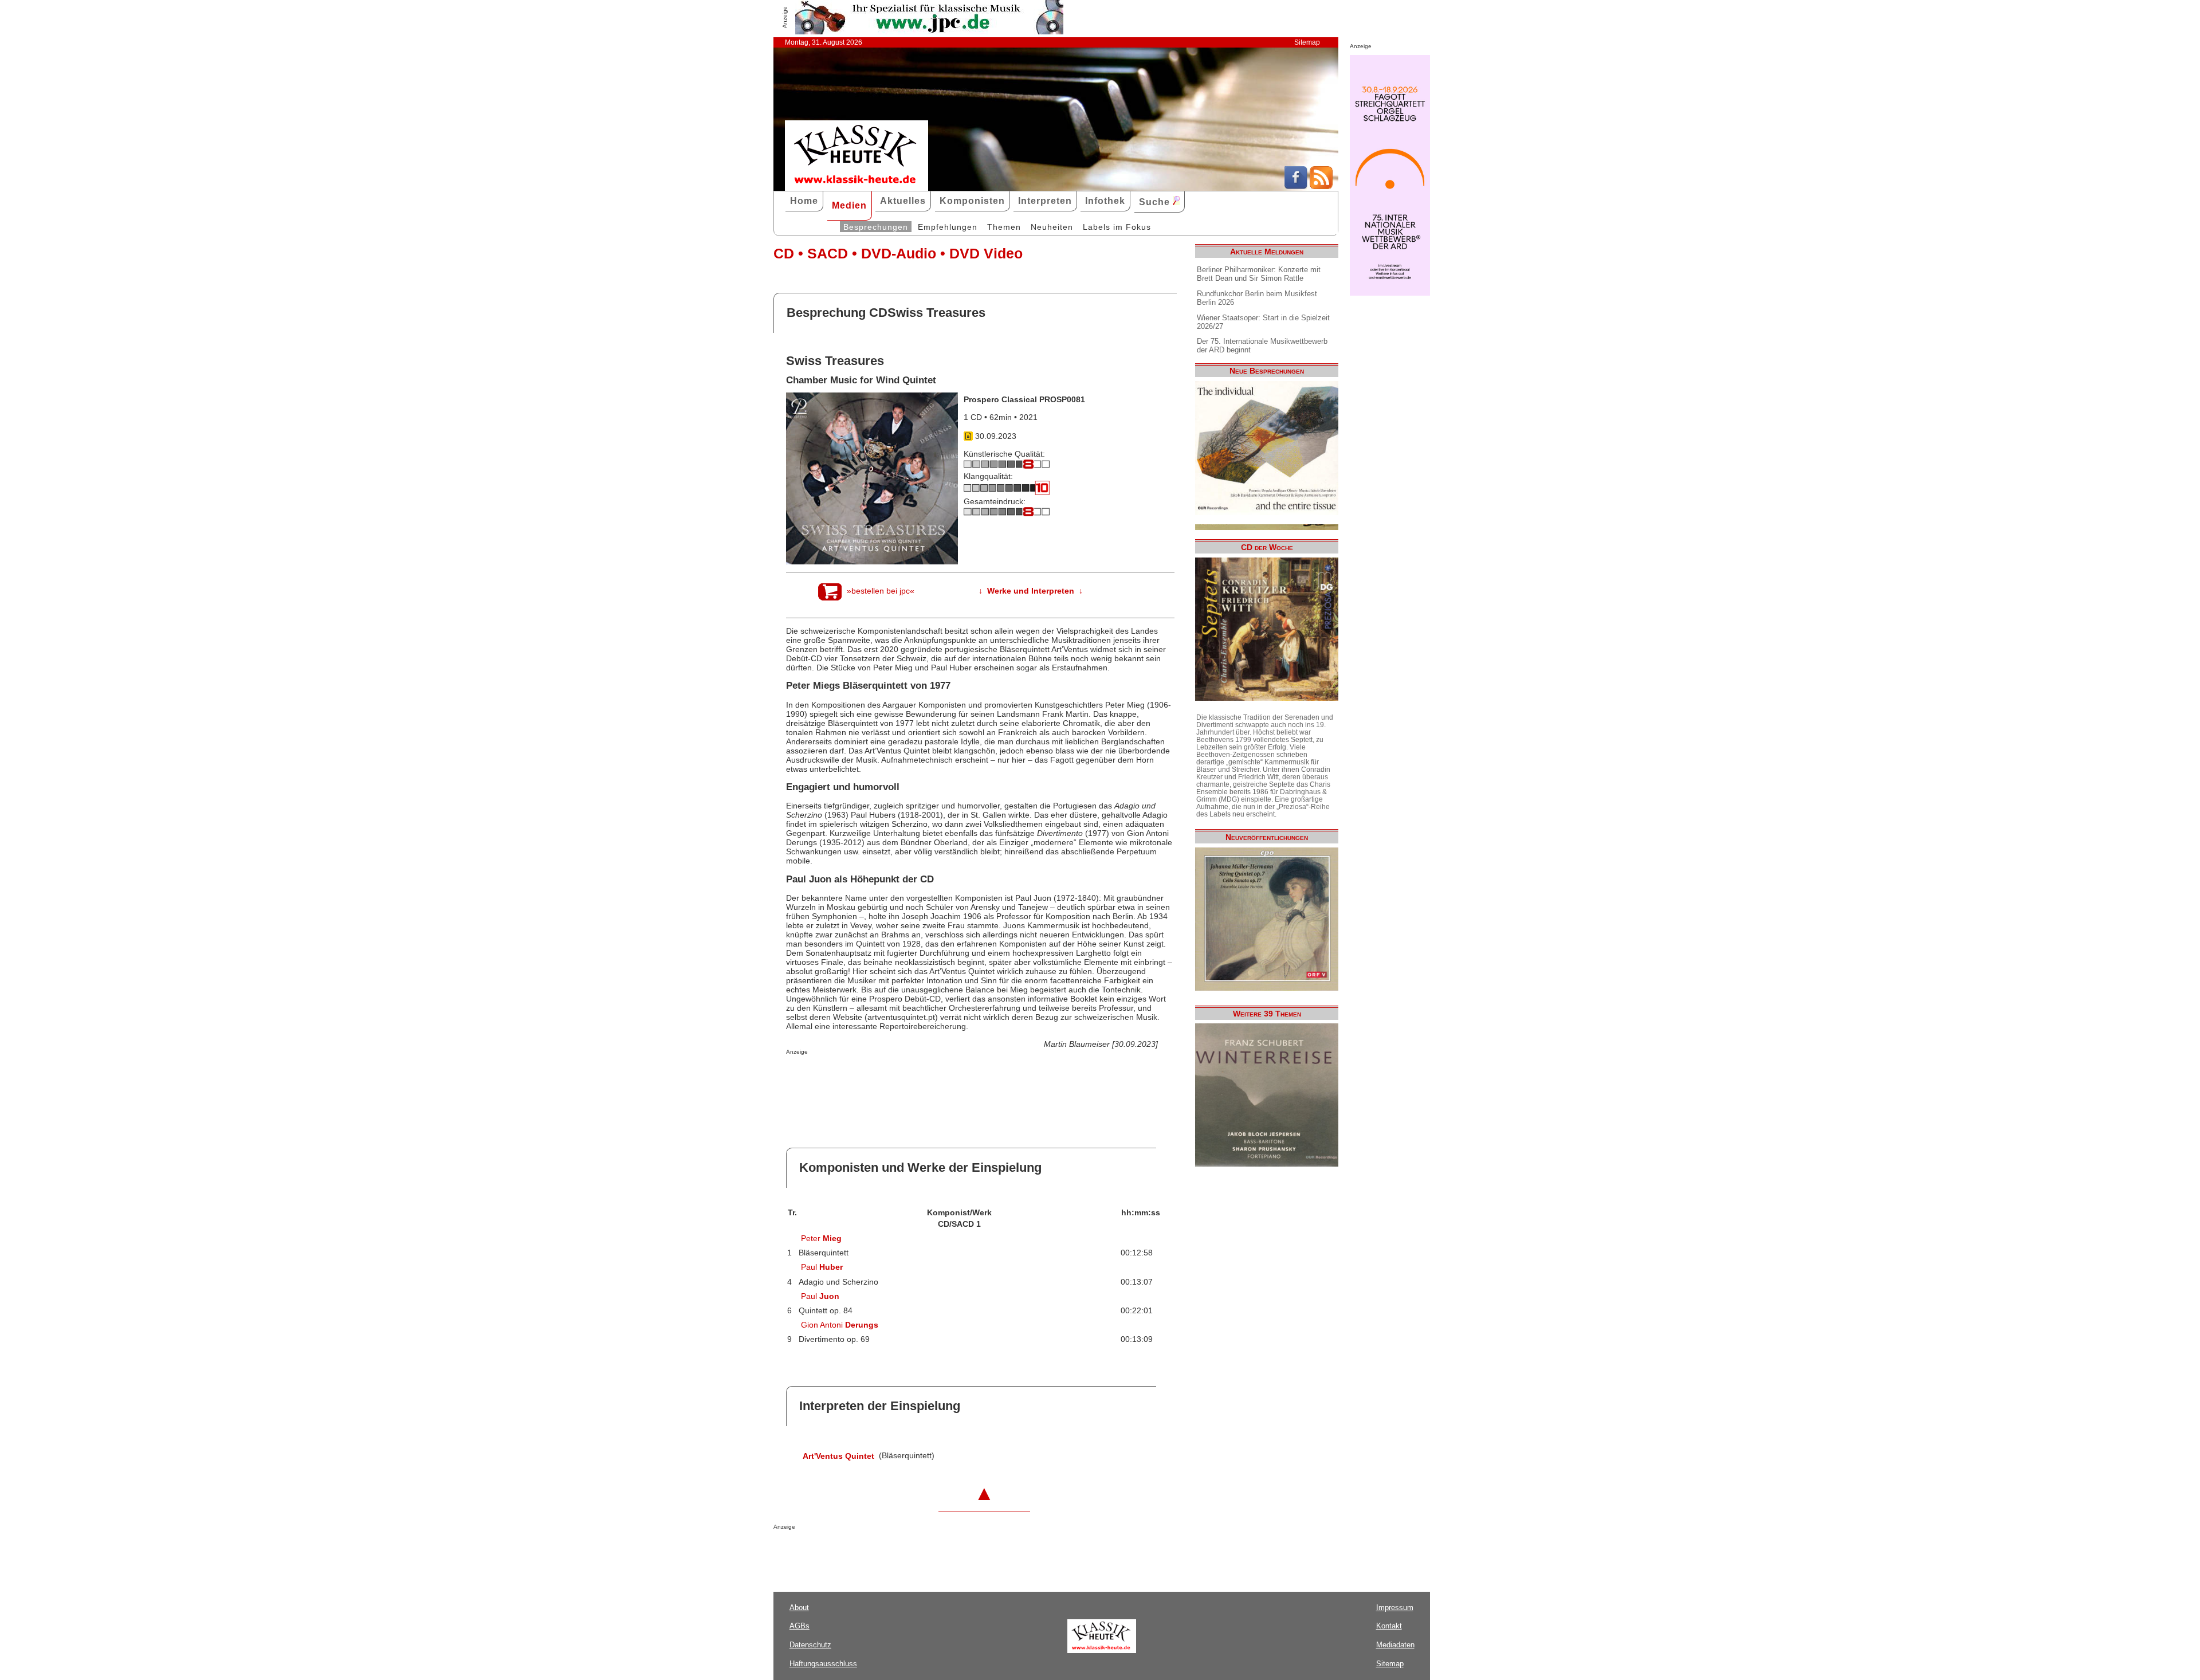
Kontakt (1389, 1626)
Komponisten (972, 201)
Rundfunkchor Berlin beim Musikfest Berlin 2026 (1257, 298)
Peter (821, 1238)
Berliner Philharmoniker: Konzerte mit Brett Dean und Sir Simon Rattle (1259, 274)
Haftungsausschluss (823, 1664)
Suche (1156, 202)
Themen (1004, 227)
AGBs (800, 1626)
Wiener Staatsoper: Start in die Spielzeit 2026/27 (1263, 322)
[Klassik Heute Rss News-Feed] (1321, 186)
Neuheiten (1052, 227)
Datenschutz (810, 1645)
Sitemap (1307, 42)
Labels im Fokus (1117, 227)
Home (804, 201)
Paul (822, 1267)
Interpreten (1045, 201)
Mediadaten (1395, 1645)
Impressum (1395, 1608)
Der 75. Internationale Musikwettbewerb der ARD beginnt (1262, 346)
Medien (849, 205)
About (799, 1608)
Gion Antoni (840, 1325)
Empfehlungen (948, 227)
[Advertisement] (920, 1078)
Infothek (1105, 201)
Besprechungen (876, 227)
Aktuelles (903, 201)
